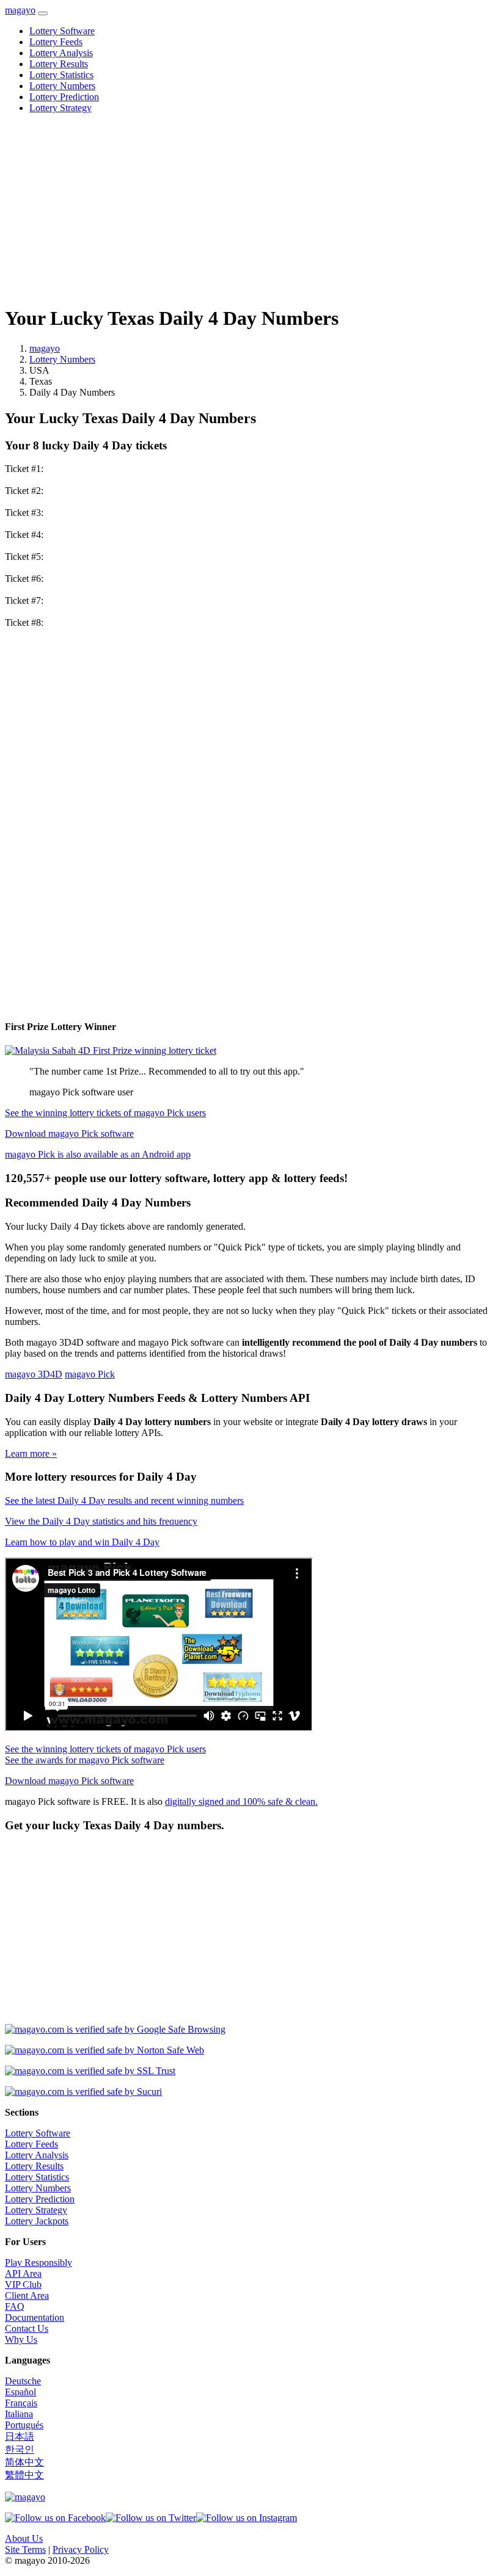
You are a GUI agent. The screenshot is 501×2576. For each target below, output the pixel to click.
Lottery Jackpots (37, 2221)
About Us (24, 2538)
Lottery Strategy (60, 108)
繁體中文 (24, 2475)
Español (20, 2392)
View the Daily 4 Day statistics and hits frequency (101, 1521)
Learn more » (31, 1453)
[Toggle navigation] (43, 13)
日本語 (20, 2436)
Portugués (24, 2425)
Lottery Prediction (64, 97)
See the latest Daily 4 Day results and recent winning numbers (124, 1500)
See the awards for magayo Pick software (85, 1760)
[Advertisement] (250, 209)
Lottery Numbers (62, 86)
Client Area (27, 2295)
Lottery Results (59, 64)
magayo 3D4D (34, 1374)
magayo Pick (90, 1374)
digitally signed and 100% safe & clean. (241, 1801)
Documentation (35, 2317)
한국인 (20, 2449)
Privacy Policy (81, 2549)
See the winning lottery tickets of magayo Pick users (105, 1113)
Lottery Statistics (61, 75)
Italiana (19, 2414)
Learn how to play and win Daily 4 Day (82, 1542)
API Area (23, 2273)
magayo (20, 10)
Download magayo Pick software (69, 1134)
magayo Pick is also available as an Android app (98, 1154)
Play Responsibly (38, 2262)
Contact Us (27, 2328)
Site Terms (25, 2549)
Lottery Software (62, 31)
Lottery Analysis (61, 53)
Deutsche (23, 2381)
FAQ (15, 2306)
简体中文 (24, 2462)
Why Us (21, 2339)
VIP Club (23, 2284)
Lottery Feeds (56, 42)
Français (21, 2403)
